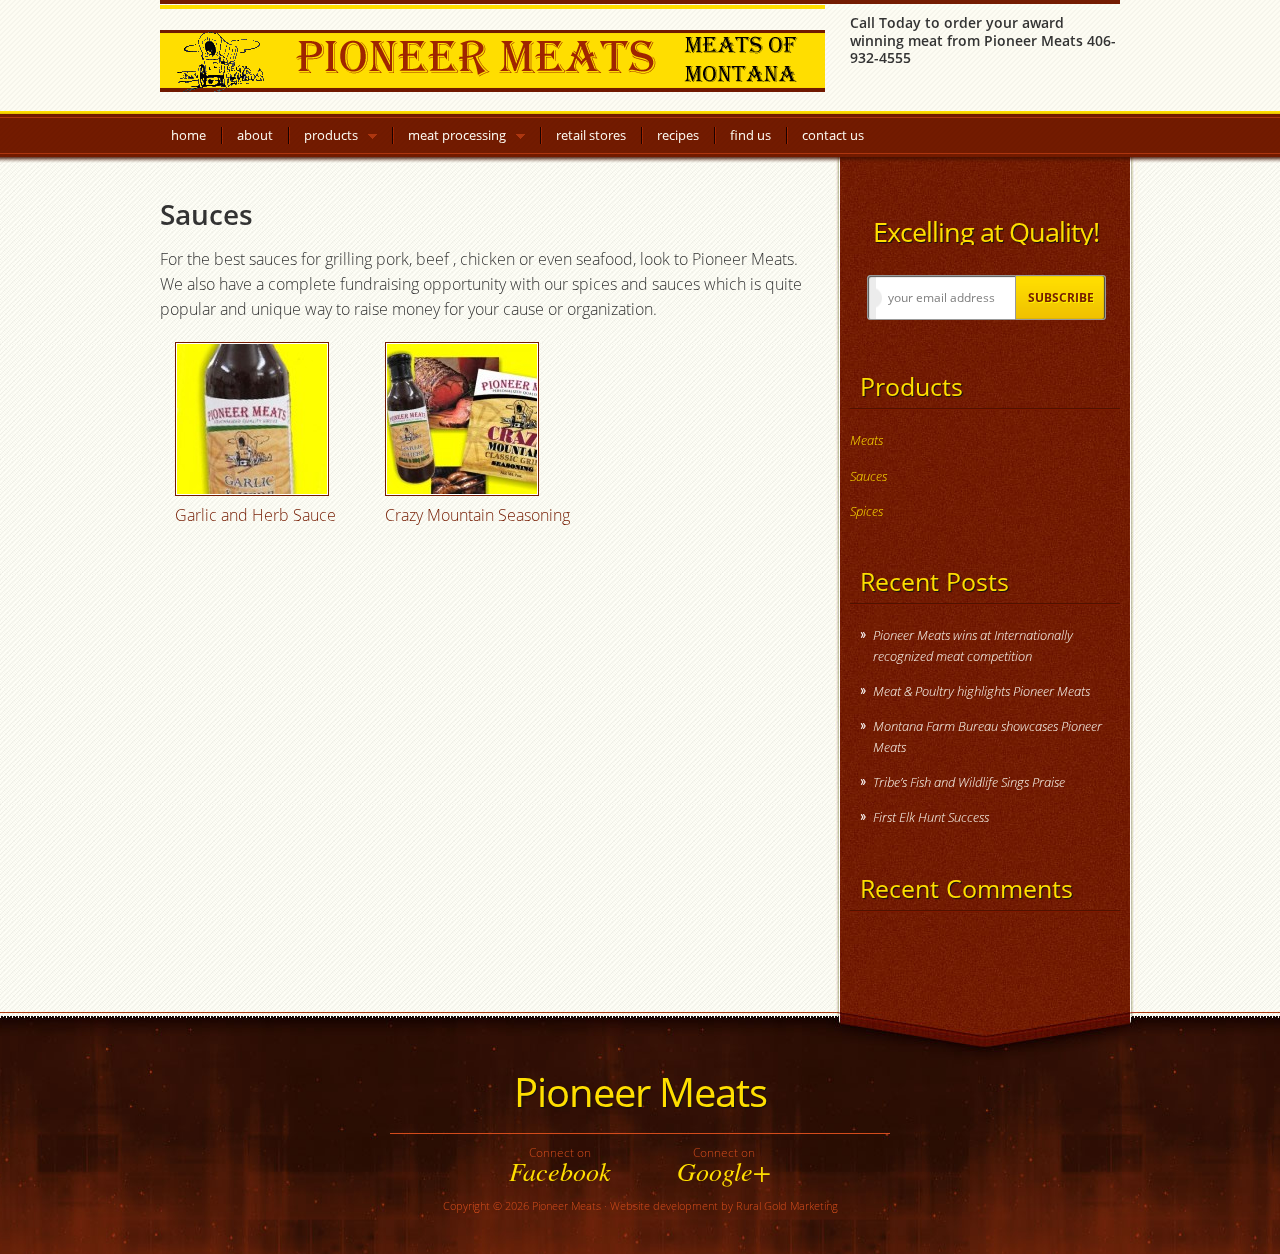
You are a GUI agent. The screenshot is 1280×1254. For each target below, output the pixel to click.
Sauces (868, 476)
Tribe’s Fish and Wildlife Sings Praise (969, 782)
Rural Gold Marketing (787, 1205)
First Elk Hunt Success (931, 817)
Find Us (750, 135)
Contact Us (833, 135)
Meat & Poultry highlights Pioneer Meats (981, 691)
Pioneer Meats (492, 57)
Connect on (560, 1165)
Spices (866, 511)
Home (188, 135)
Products (331, 139)
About (255, 135)
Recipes (678, 135)
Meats (866, 440)
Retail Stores (591, 135)
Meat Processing (457, 139)
